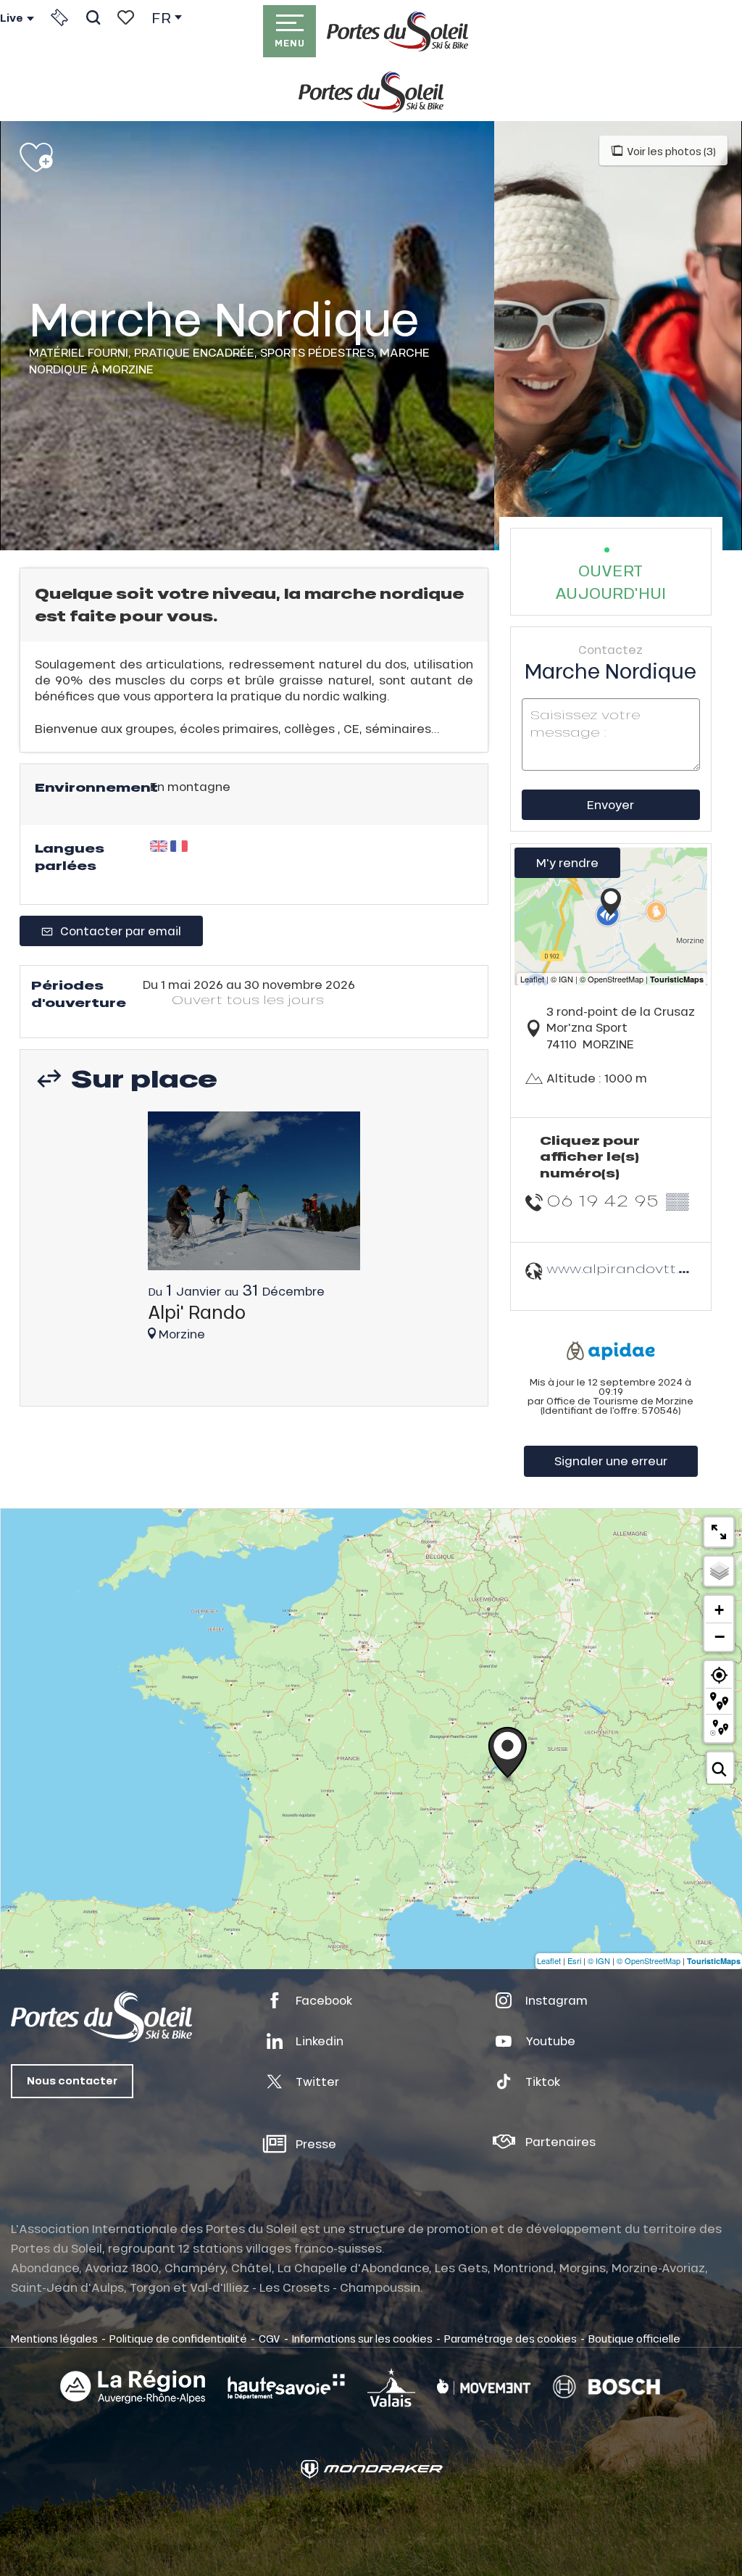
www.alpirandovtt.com (629, 1268)
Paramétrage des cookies (510, 2338)
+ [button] (719, 1610)
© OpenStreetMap (649, 1960)
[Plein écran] (719, 1532)
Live (12, 18)
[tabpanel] (254, 1233)
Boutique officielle (634, 2338)
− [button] (720, 1636)
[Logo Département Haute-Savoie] (286, 2387)
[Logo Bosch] (606, 2387)
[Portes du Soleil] (397, 31)
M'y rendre (567, 862)
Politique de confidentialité (178, 2338)
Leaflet (549, 1960)
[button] (93, 17)
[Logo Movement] (484, 2387)
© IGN (599, 1960)
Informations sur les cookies (362, 2338)
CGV (270, 2338)
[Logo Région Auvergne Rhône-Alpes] (133, 2387)
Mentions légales (54, 2338)
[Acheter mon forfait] (59, 17)
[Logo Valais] (391, 2387)
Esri (574, 1960)
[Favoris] (126, 17)
